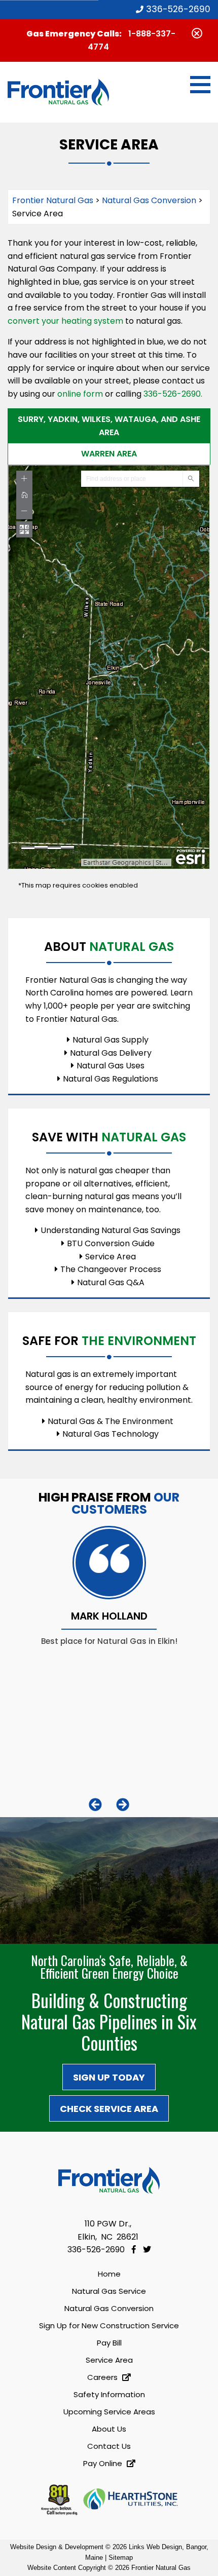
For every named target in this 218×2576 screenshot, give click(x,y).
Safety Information (109, 2394)
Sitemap (121, 2558)
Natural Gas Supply (111, 1040)
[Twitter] (147, 2250)
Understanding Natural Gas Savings (111, 1230)
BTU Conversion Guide (111, 1243)
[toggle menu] (200, 85)
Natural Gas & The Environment (111, 1421)
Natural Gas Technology (111, 1434)
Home (109, 2274)
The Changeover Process (111, 1269)
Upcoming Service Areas (109, 2412)
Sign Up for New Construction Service (109, 2325)
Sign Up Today (109, 2077)
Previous (95, 1804)
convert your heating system (65, 321)
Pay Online (104, 2463)
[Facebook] (135, 2250)
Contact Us (109, 2446)
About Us (109, 2429)
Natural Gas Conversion (109, 2308)
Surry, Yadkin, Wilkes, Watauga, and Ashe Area (109, 426)
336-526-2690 (177, 9)
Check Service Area (109, 2109)
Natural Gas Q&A (111, 1282)
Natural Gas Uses (111, 1066)
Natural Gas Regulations (111, 1079)
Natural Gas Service (109, 2291)
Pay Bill (109, 2343)
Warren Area (109, 454)
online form (80, 394)
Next (123, 1804)
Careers (103, 2377)
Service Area (111, 1257)
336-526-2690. (172, 394)
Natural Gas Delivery (111, 1053)
